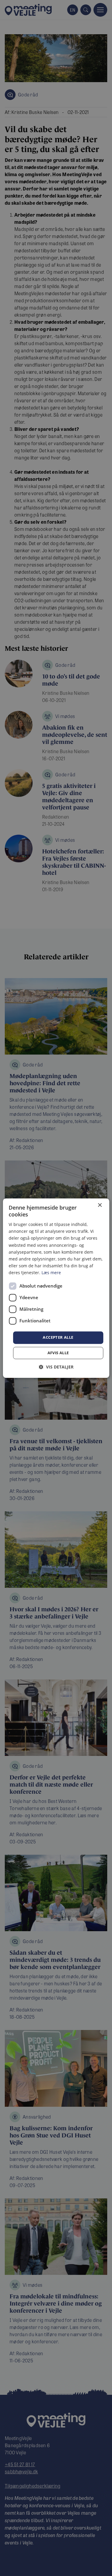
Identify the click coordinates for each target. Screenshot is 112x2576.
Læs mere (51, 1273)
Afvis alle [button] (58, 1353)
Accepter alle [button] (58, 1337)
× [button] (100, 1205)
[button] (56, 1367)
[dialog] (56, 1288)
